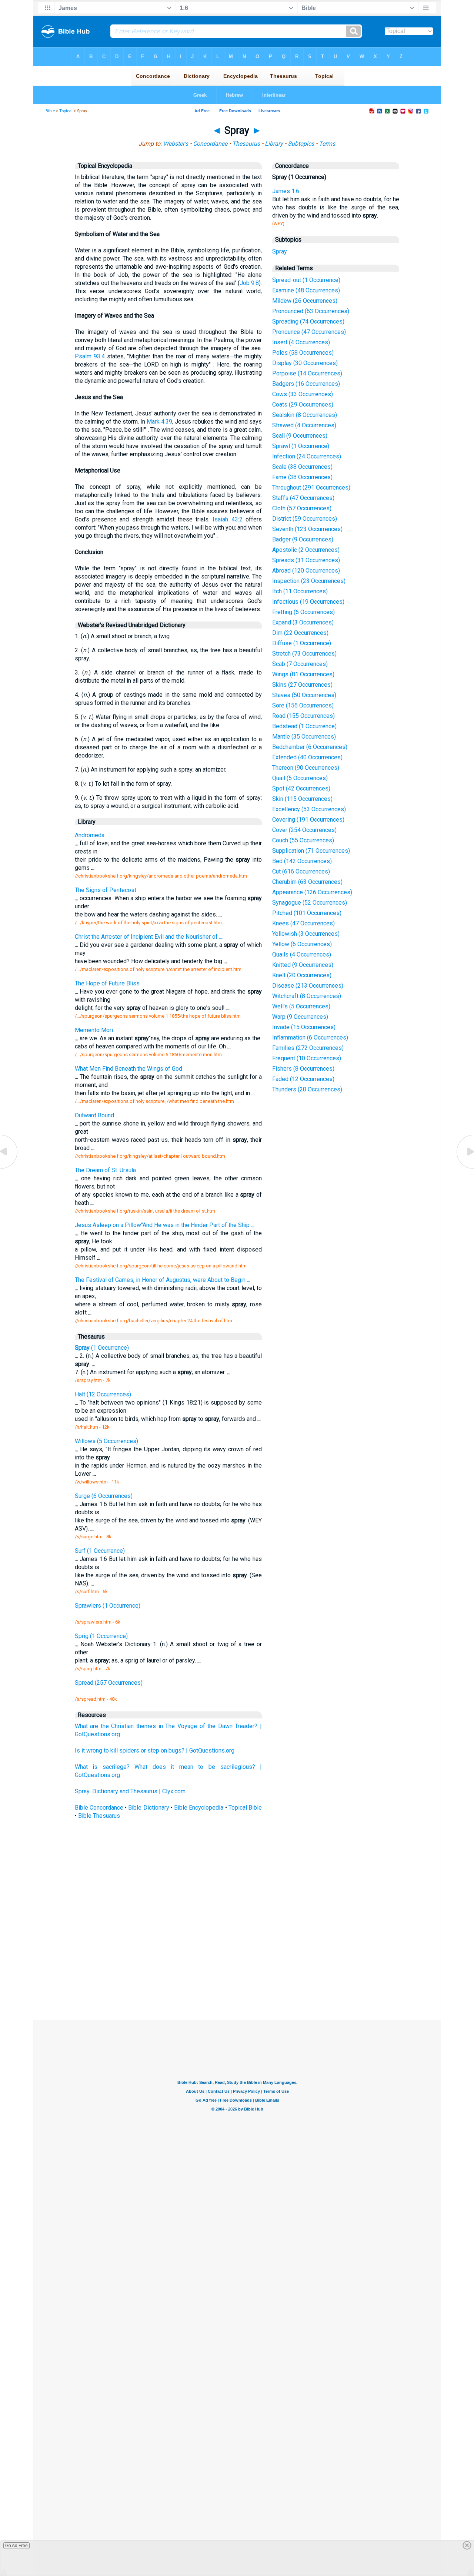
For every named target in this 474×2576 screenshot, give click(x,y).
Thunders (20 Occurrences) (307, 1089)
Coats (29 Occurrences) (303, 405)
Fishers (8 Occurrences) (303, 1069)
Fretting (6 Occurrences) (303, 612)
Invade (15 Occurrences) (304, 1027)
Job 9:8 (249, 283)
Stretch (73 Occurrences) (304, 654)
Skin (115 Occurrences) (302, 799)
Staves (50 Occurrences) (304, 695)
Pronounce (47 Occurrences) (309, 332)
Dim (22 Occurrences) (300, 633)
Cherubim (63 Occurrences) (307, 882)
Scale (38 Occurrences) (302, 467)
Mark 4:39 (159, 422)
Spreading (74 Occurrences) (308, 321)
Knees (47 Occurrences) (303, 923)
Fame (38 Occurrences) (302, 477)
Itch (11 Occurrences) (300, 591)
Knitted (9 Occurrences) (303, 965)
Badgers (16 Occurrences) (306, 384)
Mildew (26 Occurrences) (305, 301)
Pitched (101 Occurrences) (307, 913)
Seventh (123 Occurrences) (307, 529)
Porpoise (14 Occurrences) (307, 373)
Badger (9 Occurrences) (303, 539)
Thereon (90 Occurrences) (306, 768)
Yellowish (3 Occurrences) (306, 934)
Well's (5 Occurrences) (301, 1006)
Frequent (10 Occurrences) (307, 1058)
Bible (50, 111)
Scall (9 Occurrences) (300, 436)
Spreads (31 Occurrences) (306, 560)
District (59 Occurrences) (305, 519)
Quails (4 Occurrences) (302, 954)
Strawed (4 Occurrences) (304, 425)
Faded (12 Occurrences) (303, 1079)
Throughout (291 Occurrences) (311, 488)
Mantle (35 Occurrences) (304, 737)
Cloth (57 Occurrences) (302, 508)
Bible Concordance (99, 1808)
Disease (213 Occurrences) (308, 986)
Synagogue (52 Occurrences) (310, 903)
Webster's (176, 144)
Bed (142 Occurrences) (302, 861)
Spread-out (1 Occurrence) (306, 280)
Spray (280, 251)
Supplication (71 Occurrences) (311, 851)
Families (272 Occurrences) (308, 1048)
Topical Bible (245, 1808)
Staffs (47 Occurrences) (303, 498)
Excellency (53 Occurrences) (309, 809)
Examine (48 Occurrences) (306, 290)
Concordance (210, 144)
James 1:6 (286, 191)
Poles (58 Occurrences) (303, 353)
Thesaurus (246, 144)
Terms (327, 144)
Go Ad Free (16, 2546)
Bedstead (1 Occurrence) (304, 726)
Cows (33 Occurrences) (303, 394)
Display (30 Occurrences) (305, 363)
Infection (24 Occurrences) (307, 456)
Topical (66, 111)
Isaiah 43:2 (227, 519)
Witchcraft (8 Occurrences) (307, 996)
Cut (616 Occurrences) (301, 871)
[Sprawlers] (9, 1168)
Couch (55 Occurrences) (303, 840)
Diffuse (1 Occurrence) (302, 643)
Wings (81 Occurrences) (303, 674)
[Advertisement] (237, 1966)
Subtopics (301, 144)
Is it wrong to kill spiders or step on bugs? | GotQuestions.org (155, 1751)
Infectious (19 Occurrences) (308, 602)
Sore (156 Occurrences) (303, 705)
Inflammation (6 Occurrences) (310, 1037)
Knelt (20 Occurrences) (302, 975)
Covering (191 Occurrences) (308, 820)
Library (274, 144)
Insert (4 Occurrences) (301, 342)
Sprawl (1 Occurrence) (301, 446)
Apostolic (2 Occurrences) (306, 550)
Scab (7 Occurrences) (300, 664)
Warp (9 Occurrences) (300, 1017)
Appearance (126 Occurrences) (312, 892)
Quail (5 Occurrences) (300, 778)
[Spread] (465, 1168)
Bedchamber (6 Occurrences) (310, 747)
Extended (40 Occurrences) (307, 757)
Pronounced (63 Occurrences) (311, 311)
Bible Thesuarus (99, 1816)
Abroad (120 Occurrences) (306, 571)
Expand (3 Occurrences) (303, 622)
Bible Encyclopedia (199, 1808)
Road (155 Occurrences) (303, 716)
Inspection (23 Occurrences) (309, 581)
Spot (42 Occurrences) (301, 788)
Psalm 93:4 (90, 356)
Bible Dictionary (148, 1808)
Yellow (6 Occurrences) (302, 944)
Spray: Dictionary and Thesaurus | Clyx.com (130, 1791)
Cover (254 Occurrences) (304, 830)
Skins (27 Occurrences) (302, 685)
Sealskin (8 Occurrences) (305, 415)
